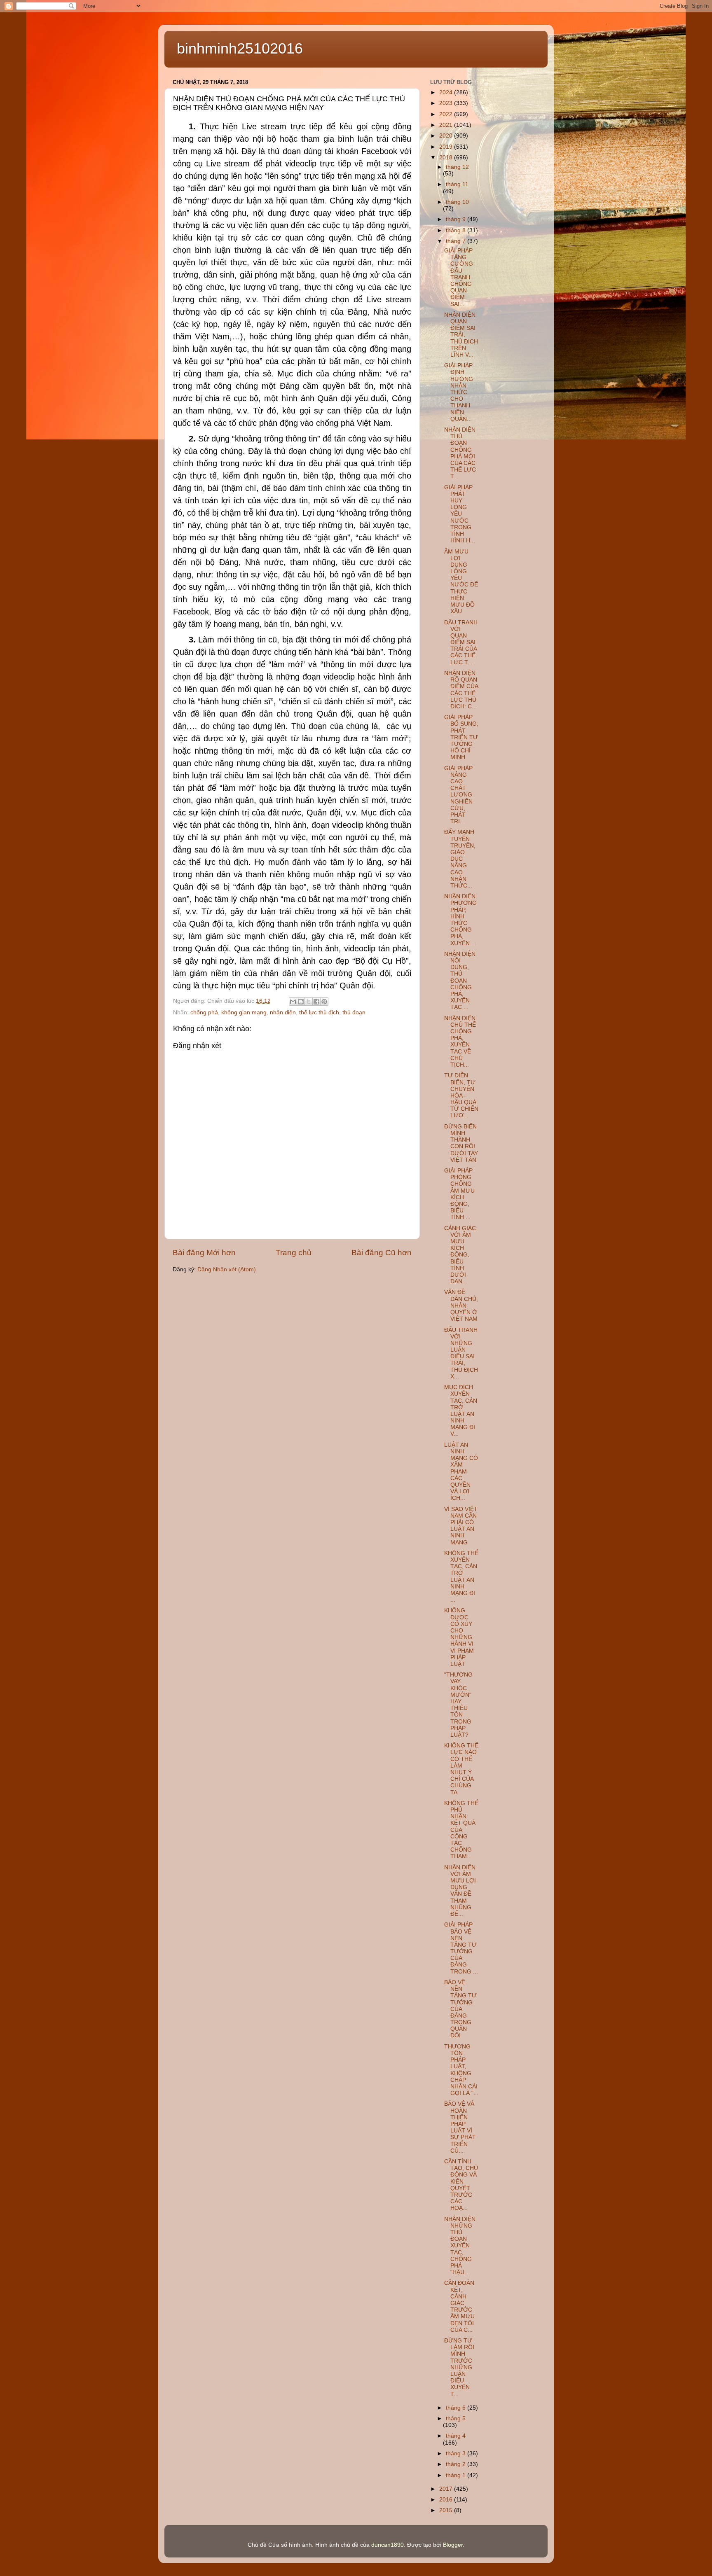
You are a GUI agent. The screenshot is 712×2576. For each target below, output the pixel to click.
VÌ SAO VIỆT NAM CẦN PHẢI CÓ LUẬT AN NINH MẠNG (461, 1526)
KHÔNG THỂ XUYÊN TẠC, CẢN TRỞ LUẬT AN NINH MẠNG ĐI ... (461, 1576)
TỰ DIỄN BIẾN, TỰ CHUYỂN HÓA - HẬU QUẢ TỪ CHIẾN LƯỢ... (461, 1095)
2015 (447, 2510)
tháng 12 (457, 167)
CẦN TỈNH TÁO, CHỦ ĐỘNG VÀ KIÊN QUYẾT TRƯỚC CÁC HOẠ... (461, 2185)
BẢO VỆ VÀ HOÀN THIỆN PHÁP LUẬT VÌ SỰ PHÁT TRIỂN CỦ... (460, 2127)
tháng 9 (457, 219)
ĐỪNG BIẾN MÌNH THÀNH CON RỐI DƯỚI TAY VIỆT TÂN (461, 1143)
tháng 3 (457, 2453)
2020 (447, 136)
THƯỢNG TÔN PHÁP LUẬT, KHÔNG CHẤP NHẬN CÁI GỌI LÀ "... (461, 2070)
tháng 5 (456, 2418)
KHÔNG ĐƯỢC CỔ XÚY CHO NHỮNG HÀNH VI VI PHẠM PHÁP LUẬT (459, 1637)
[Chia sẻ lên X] (309, 1002)
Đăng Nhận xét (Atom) (227, 1269)
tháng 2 (457, 2464)
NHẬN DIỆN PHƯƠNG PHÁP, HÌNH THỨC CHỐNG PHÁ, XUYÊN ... (460, 920)
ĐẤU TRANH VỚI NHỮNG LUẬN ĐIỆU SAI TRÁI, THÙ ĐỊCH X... (461, 1353)
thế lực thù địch (319, 1012)
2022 (447, 114)
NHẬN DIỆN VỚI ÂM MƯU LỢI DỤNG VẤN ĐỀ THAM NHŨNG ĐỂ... (460, 1891)
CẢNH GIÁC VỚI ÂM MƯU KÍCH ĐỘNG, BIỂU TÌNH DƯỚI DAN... (460, 1255)
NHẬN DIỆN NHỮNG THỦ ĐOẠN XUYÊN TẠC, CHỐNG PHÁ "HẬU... (460, 2246)
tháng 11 (457, 184)
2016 (447, 2500)
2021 (447, 125)
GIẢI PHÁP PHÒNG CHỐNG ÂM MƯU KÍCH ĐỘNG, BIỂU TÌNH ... (459, 1194)
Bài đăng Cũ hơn (382, 1253)
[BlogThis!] (301, 1002)
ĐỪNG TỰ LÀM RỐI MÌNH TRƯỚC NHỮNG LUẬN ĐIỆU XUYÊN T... (459, 2367)
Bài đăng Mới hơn (204, 1253)
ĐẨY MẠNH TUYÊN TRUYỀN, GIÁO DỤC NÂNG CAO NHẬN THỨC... (460, 859)
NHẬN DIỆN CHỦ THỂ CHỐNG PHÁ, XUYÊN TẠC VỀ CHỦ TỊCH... (460, 1042)
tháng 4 (456, 2436)
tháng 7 (457, 241)
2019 (447, 147)
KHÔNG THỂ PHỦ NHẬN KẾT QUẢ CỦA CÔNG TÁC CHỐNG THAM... (461, 1830)
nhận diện (283, 1012)
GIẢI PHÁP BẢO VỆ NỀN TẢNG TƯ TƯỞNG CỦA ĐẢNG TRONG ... (461, 1948)
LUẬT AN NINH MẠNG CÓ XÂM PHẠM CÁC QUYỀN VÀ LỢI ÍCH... (461, 1472)
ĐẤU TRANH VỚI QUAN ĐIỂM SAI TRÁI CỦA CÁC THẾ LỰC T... (461, 642)
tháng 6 (457, 2408)
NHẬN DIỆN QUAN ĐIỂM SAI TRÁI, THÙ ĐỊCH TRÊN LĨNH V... (461, 335)
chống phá (204, 1012)
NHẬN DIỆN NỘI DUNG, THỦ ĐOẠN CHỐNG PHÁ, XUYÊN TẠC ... (460, 981)
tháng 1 (457, 2475)
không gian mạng (244, 1012)
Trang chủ (294, 1253)
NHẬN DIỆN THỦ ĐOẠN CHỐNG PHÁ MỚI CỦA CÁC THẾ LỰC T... (460, 453)
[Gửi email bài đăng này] (293, 1002)
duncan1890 (388, 2545)
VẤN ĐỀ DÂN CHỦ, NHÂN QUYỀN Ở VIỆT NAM (461, 1306)
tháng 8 (457, 230)
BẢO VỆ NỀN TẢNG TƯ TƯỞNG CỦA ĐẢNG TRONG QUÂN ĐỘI (460, 2009)
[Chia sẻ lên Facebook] (316, 1002)
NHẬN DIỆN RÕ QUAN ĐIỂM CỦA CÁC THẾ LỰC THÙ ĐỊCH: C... (461, 690)
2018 (447, 158)
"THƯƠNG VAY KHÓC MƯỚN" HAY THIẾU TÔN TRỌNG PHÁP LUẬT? (458, 1705)
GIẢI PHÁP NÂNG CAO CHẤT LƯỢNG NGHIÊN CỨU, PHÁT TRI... (458, 795)
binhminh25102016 (240, 48)
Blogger (453, 2545)
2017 (447, 2489)
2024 (447, 92)
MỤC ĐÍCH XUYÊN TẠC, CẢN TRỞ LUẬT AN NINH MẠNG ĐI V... (461, 1411)
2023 (447, 103)
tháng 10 (457, 202)
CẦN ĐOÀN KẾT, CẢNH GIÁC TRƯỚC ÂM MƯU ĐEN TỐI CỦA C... (459, 2306)
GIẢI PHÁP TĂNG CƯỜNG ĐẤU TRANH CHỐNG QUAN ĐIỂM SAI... (459, 277)
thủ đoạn (354, 1012)
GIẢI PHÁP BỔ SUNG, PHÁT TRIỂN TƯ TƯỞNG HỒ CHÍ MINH (461, 737)
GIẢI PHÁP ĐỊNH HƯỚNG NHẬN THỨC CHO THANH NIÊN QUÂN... (459, 392)
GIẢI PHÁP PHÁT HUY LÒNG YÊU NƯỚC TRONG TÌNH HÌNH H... (460, 514)
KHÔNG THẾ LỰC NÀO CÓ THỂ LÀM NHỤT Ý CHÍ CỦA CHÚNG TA (461, 1769)
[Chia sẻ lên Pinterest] (324, 1002)
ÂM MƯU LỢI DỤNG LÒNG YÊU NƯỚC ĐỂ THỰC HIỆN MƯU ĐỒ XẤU (461, 582)
